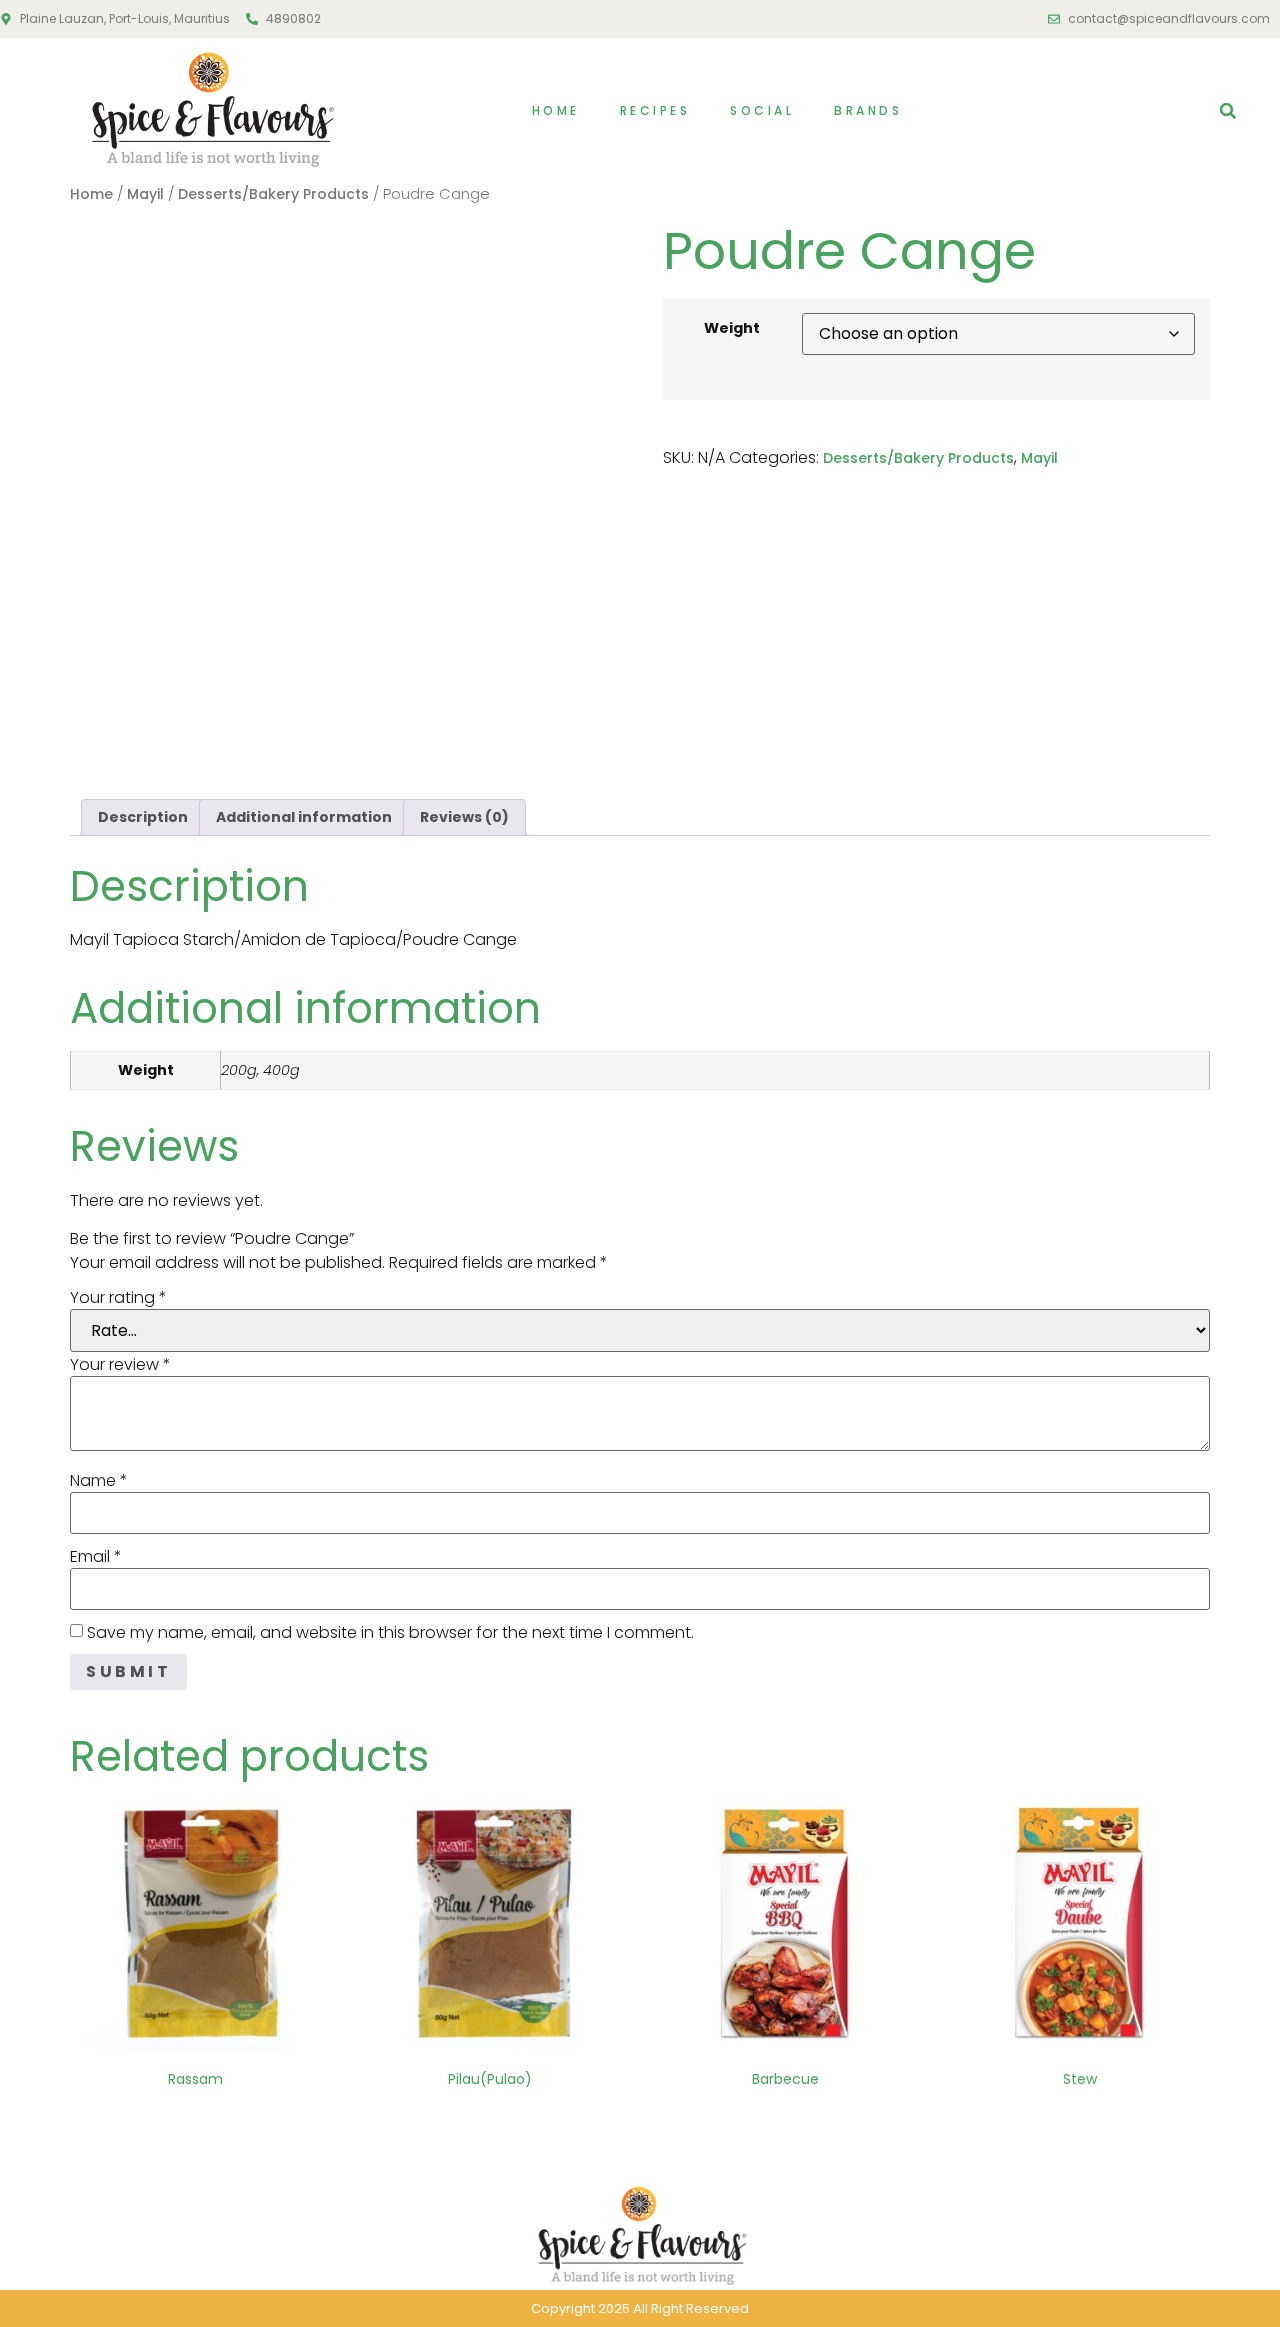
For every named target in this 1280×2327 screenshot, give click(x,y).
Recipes (655, 110)
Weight (732, 328)
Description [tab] (143, 817)
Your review (120, 1365)
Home (556, 110)
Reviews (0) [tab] (464, 817)
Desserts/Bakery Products (273, 194)
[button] (1228, 111)
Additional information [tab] (304, 817)
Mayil (145, 194)
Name (99, 1481)
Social (762, 110)
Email (96, 1557)
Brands (868, 110)
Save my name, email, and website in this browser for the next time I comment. (390, 1633)
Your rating (118, 1298)
